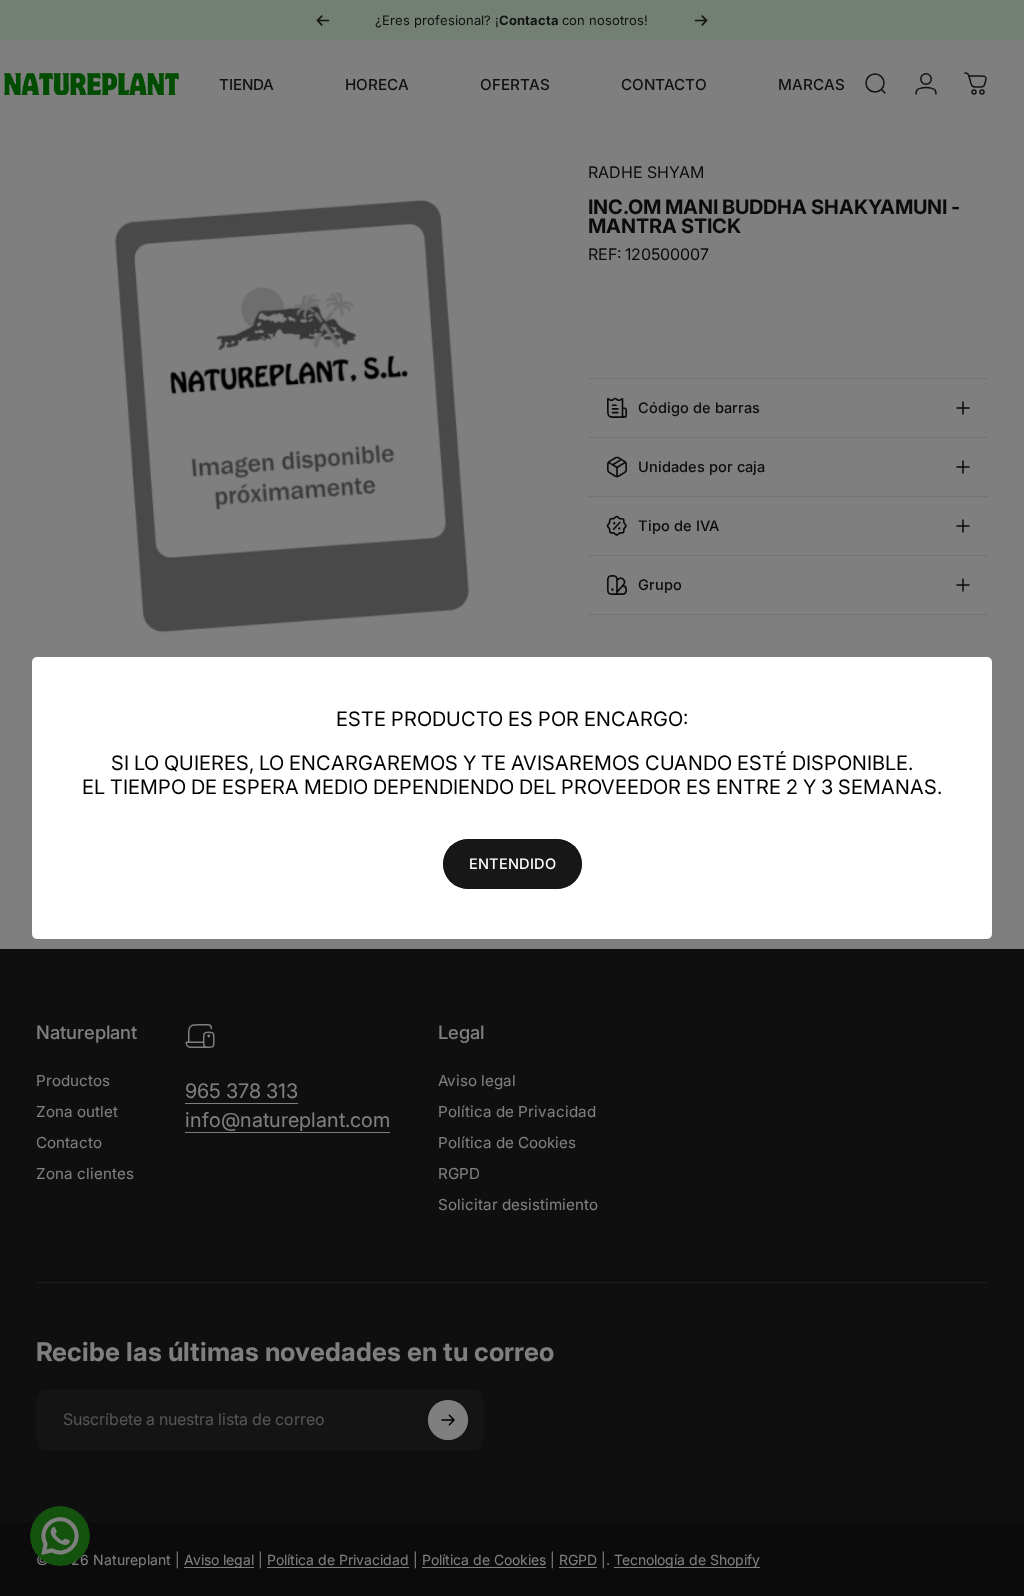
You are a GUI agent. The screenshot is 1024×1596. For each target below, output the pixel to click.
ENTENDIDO (512, 864)
